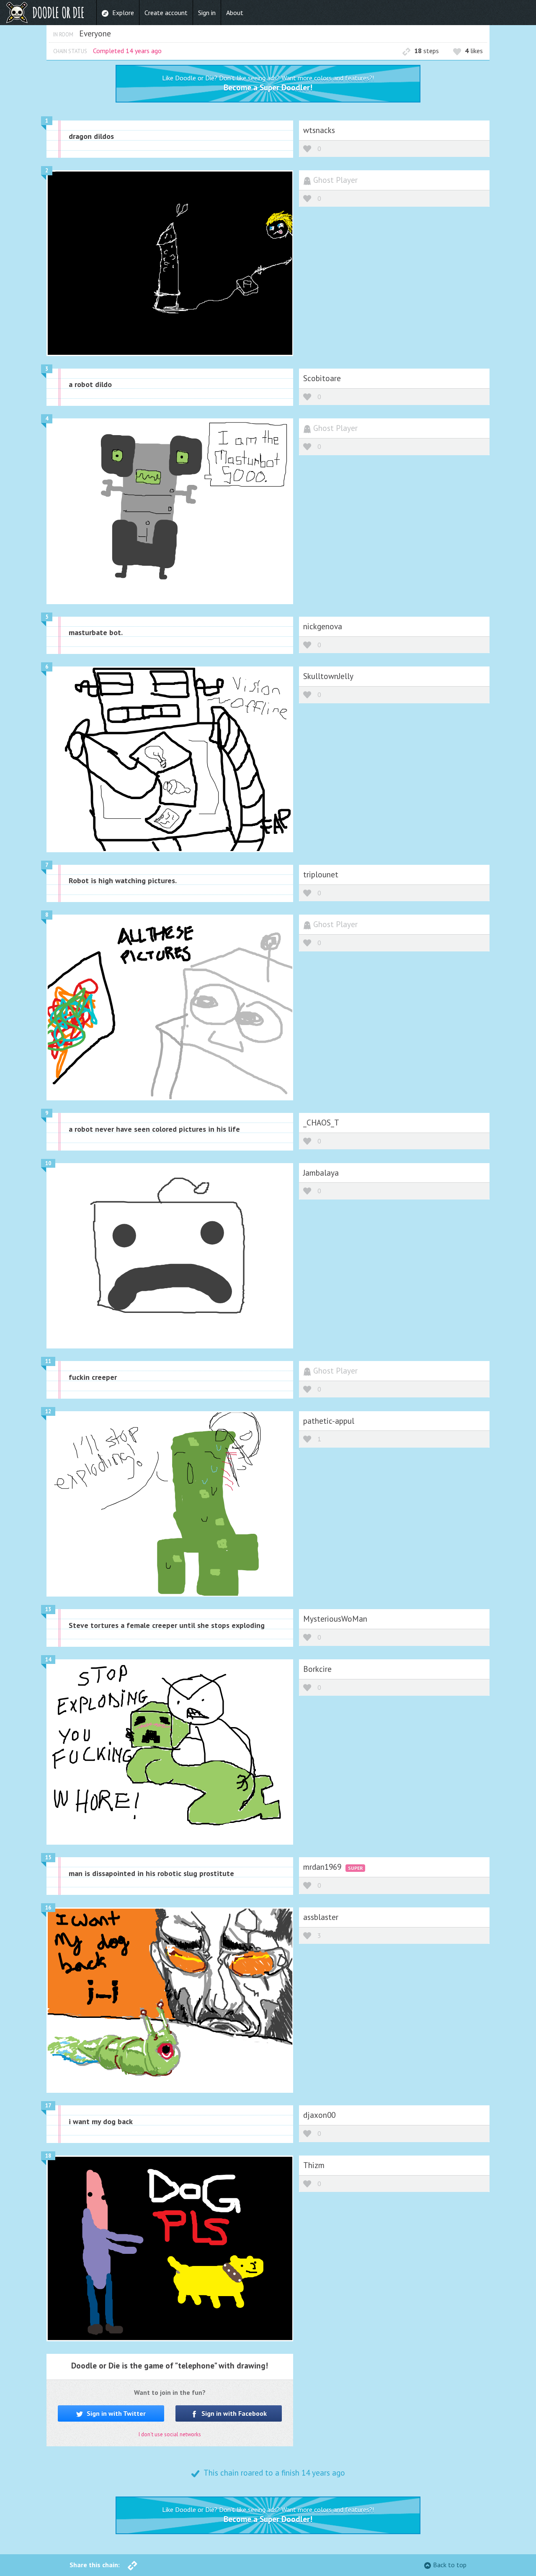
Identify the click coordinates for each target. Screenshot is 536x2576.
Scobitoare (322, 378)
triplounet (321, 874)
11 (48, 1361)
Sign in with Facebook (233, 2413)
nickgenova (323, 626)
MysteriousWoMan (335, 1619)
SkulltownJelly (328, 676)
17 (48, 2106)
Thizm (314, 2165)
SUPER (355, 1868)
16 (48, 1908)
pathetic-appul (329, 1421)
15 (48, 1857)
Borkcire (317, 1669)
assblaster (321, 1917)
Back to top (450, 2565)
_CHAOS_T (321, 1122)
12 (48, 1411)
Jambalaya (321, 1173)
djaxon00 (319, 2115)
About (235, 13)
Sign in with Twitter (115, 2413)
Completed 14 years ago (127, 51)
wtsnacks (319, 130)
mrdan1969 (323, 1867)
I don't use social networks (170, 2434)
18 (48, 2156)
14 (48, 1660)
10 (48, 1163)
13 (48, 1609)
